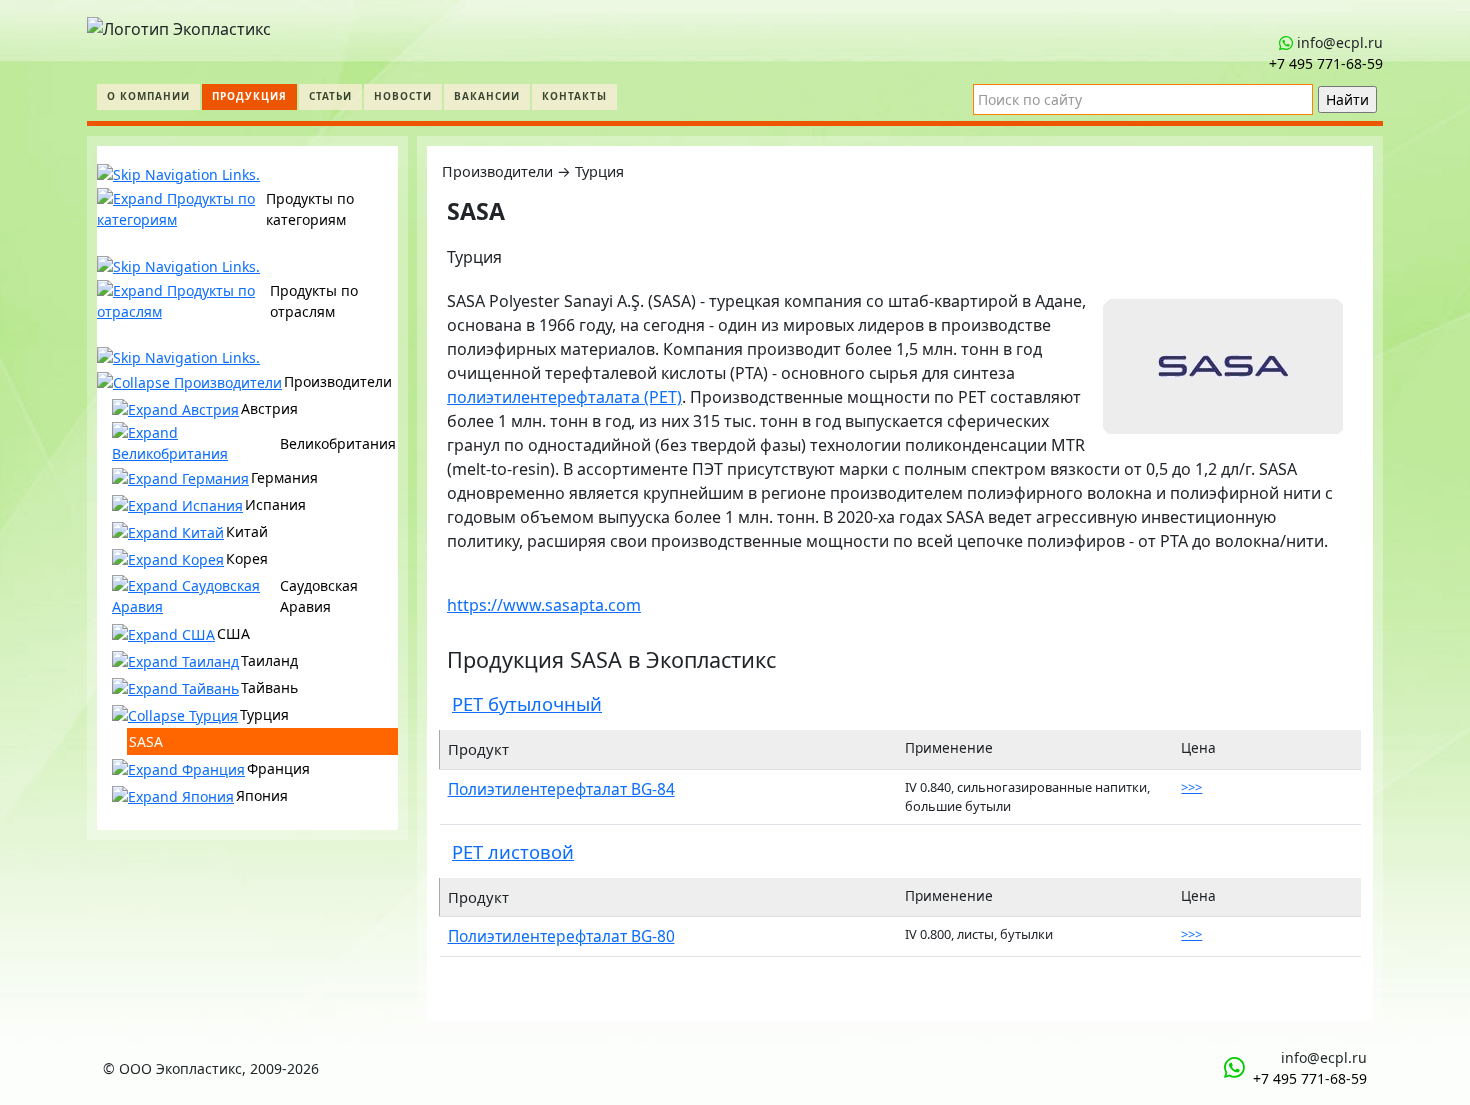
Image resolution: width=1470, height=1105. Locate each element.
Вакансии (487, 96)
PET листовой (513, 851)
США (233, 633)
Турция (264, 714)
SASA (146, 741)
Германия (284, 477)
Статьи (330, 96)
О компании (148, 96)
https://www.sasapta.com (544, 605)
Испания (275, 504)
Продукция (249, 96)
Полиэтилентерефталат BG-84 (561, 789)
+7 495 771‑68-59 (1326, 63)
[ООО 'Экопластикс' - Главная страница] (179, 24)
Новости (403, 96)
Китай (247, 531)
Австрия (269, 408)
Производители (338, 381)
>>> (1191, 787)
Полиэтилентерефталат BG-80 (561, 936)
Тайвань (269, 687)
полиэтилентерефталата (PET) (564, 397)
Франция (278, 768)
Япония (262, 795)
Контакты (574, 96)
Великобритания (338, 443)
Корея (247, 558)
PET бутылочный (527, 703)
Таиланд (269, 660)
